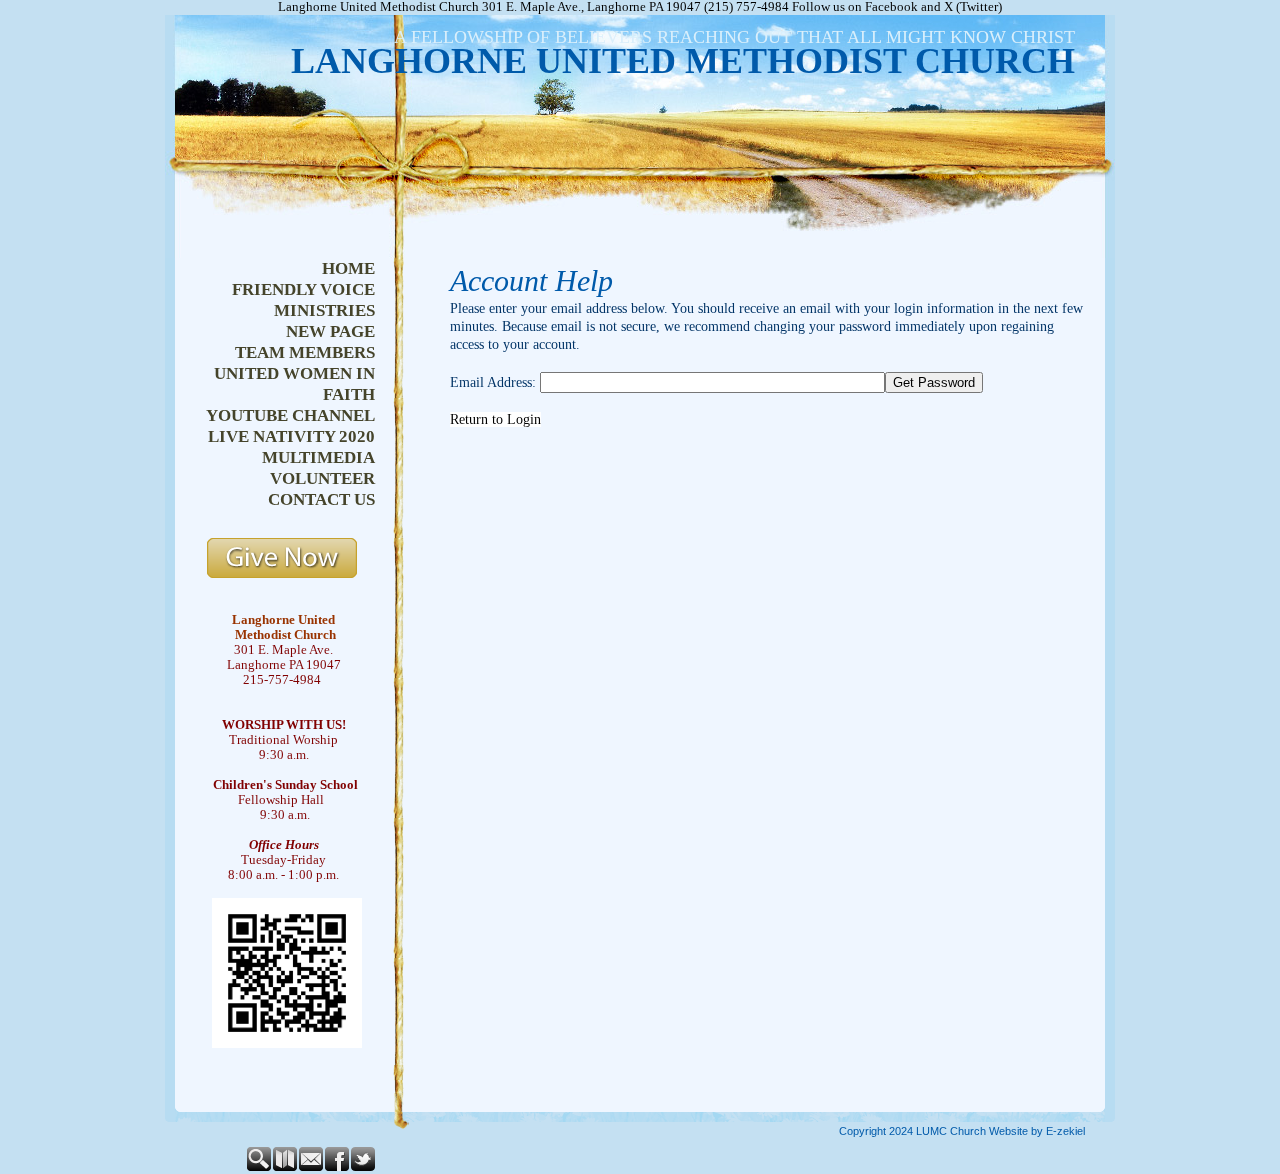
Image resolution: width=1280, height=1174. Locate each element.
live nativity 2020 (291, 436)
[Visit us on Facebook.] (338, 1167)
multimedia (318, 457)
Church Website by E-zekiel (1017, 1131)
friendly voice (303, 289)
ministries (324, 310)
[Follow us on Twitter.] (364, 1167)
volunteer (322, 478)
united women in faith (294, 384)
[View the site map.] (286, 1167)
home (348, 268)
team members (305, 352)
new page (330, 331)
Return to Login (495, 419)
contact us (321, 499)
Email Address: (493, 382)
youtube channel (290, 415)
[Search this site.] (260, 1167)
